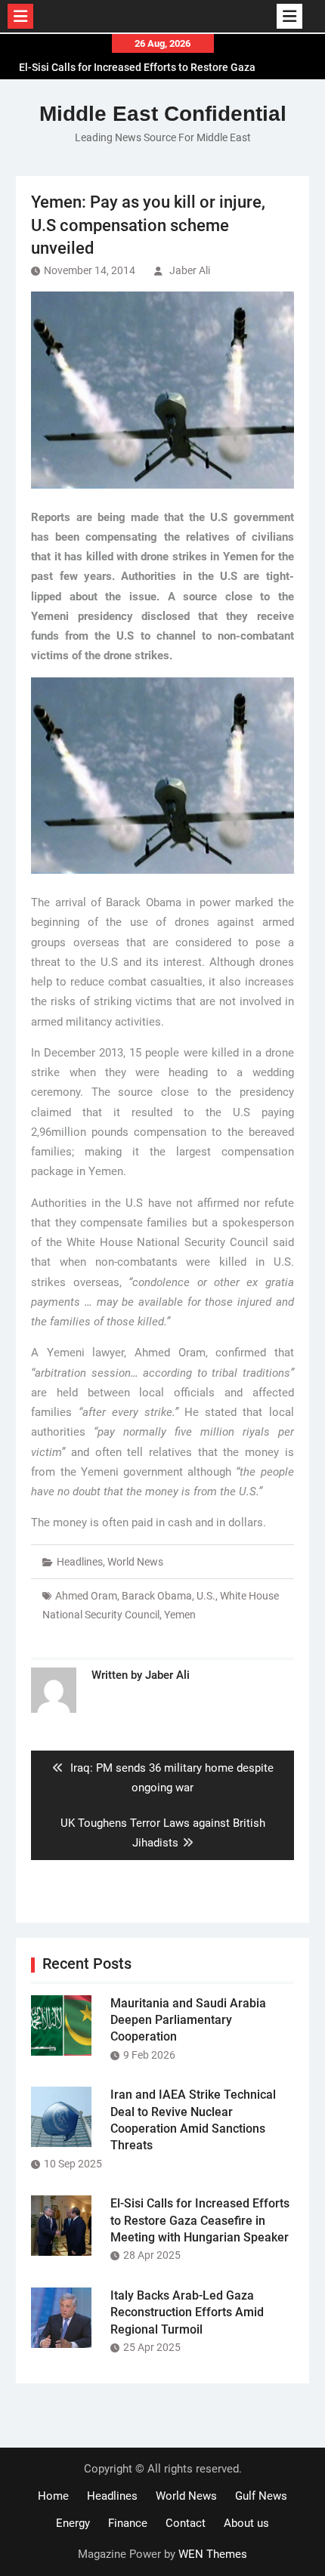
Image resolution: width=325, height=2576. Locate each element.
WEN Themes (213, 2554)
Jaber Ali (190, 270)
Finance (128, 2523)
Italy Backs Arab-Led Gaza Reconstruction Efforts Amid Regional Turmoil (187, 2312)
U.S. (206, 1596)
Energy (73, 2523)
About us (246, 2523)
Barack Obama (157, 1596)
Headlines (80, 1562)
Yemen (180, 1615)
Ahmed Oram (86, 1596)
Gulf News (261, 2496)
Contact (186, 2523)
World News (135, 1562)
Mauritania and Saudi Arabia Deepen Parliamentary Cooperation (188, 2020)
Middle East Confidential (163, 114)
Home (53, 2496)
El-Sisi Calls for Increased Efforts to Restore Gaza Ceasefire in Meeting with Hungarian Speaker (200, 2220)
